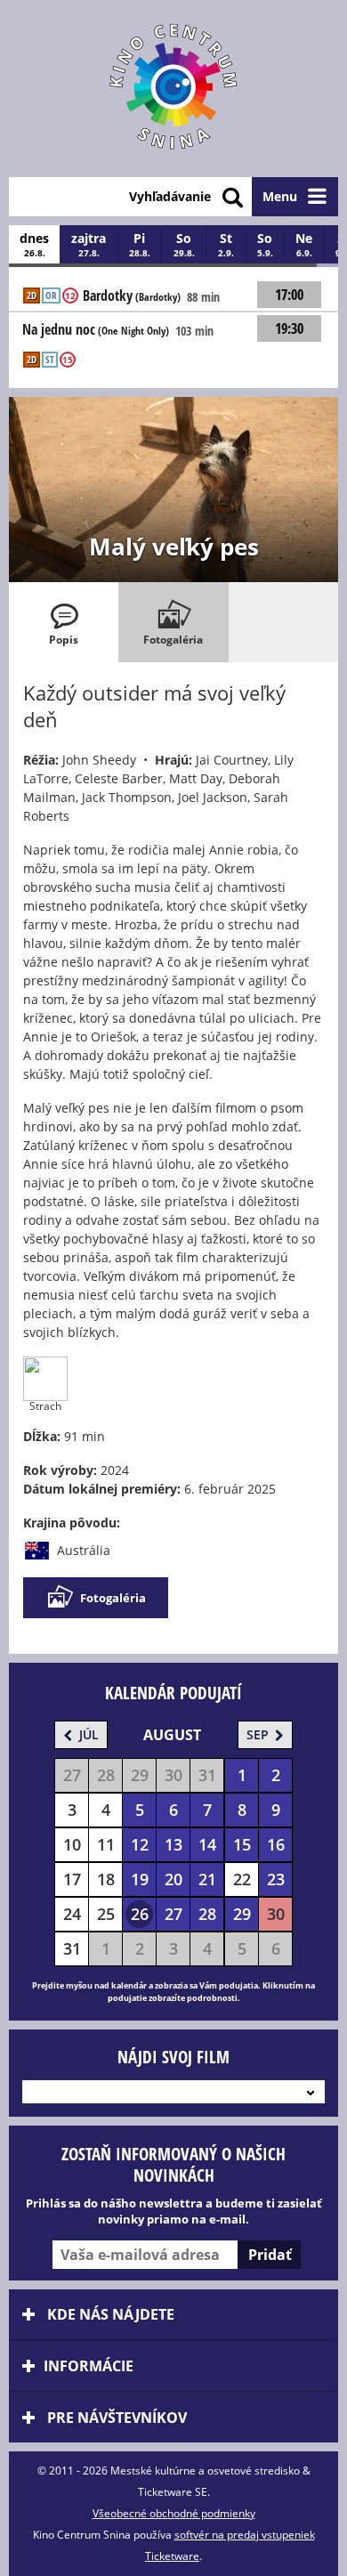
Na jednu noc (96, 330)
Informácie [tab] (89, 2366)
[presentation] (64, 622)
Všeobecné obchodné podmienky (174, 2513)
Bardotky (132, 296)
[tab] (64, 622)
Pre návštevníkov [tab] (115, 2418)
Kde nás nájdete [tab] (109, 2314)
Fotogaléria (113, 1598)
